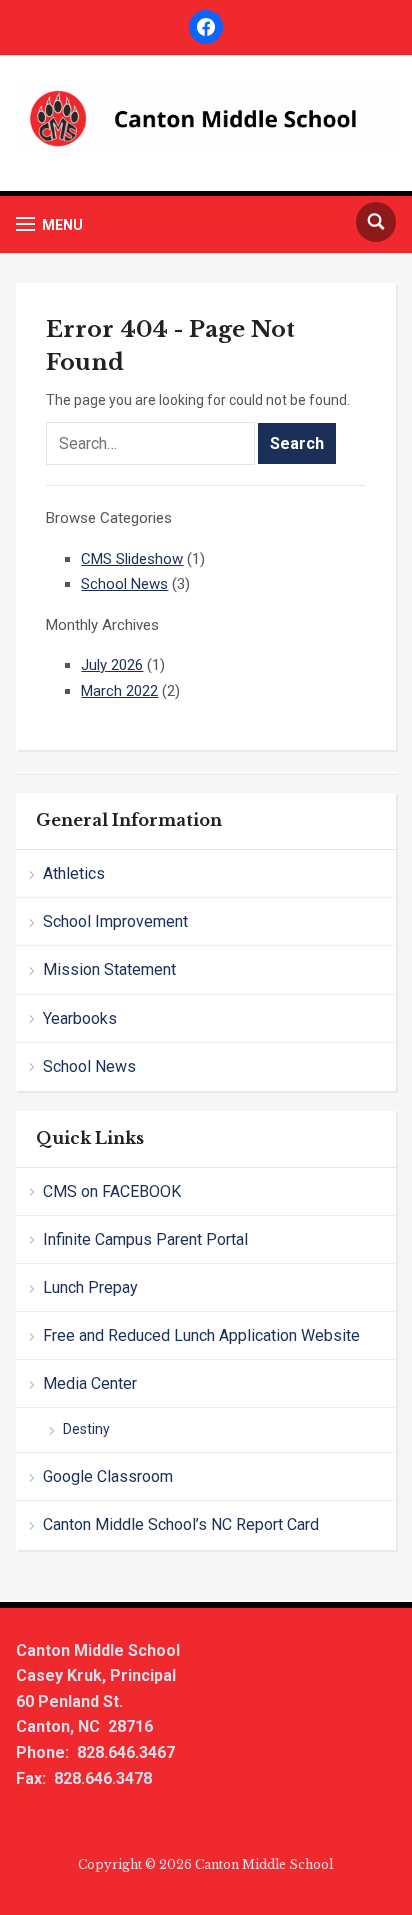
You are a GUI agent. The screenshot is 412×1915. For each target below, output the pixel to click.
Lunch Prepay (90, 1287)
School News (89, 1066)
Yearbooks (80, 1018)
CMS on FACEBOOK (112, 1191)
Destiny (86, 1429)
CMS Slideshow (132, 559)
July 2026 (112, 665)
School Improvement (115, 921)
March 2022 (119, 691)
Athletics (74, 873)
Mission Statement (109, 969)
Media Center (90, 1383)
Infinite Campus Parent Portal (145, 1239)
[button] (49, 224)
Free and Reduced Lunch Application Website (201, 1335)
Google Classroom (108, 1476)
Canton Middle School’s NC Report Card (181, 1524)
